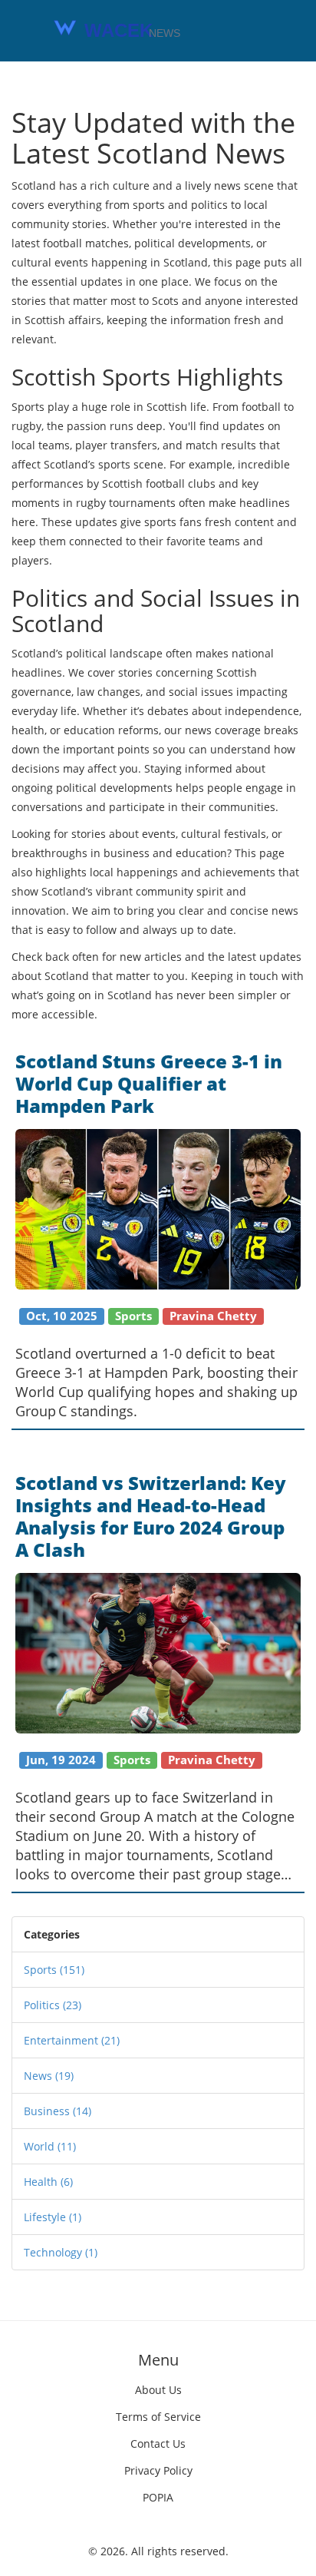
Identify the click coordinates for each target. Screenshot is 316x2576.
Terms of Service (158, 2417)
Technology (61, 2252)
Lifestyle (53, 2217)
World (50, 2146)
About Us (158, 2390)
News (49, 2076)
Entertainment (72, 2040)
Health (48, 2182)
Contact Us (158, 2444)
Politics (53, 2005)
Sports (54, 1970)
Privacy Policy (158, 2470)
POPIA (158, 2497)
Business (58, 2111)
